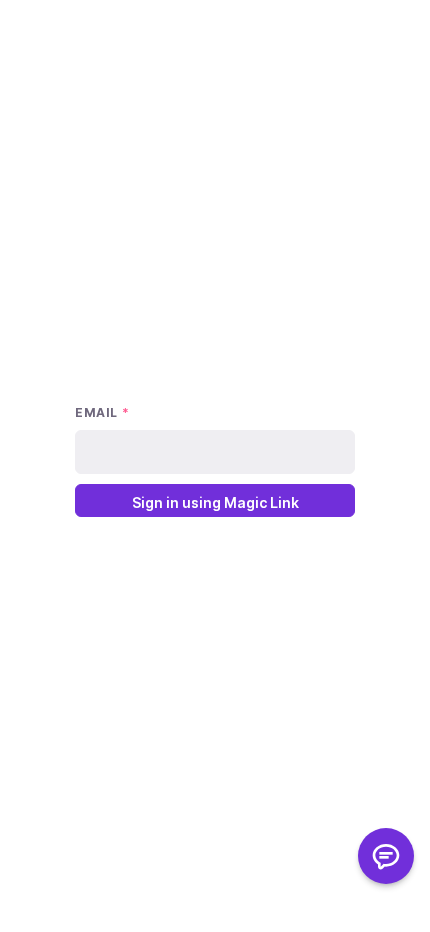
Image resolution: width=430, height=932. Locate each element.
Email (102, 412)
